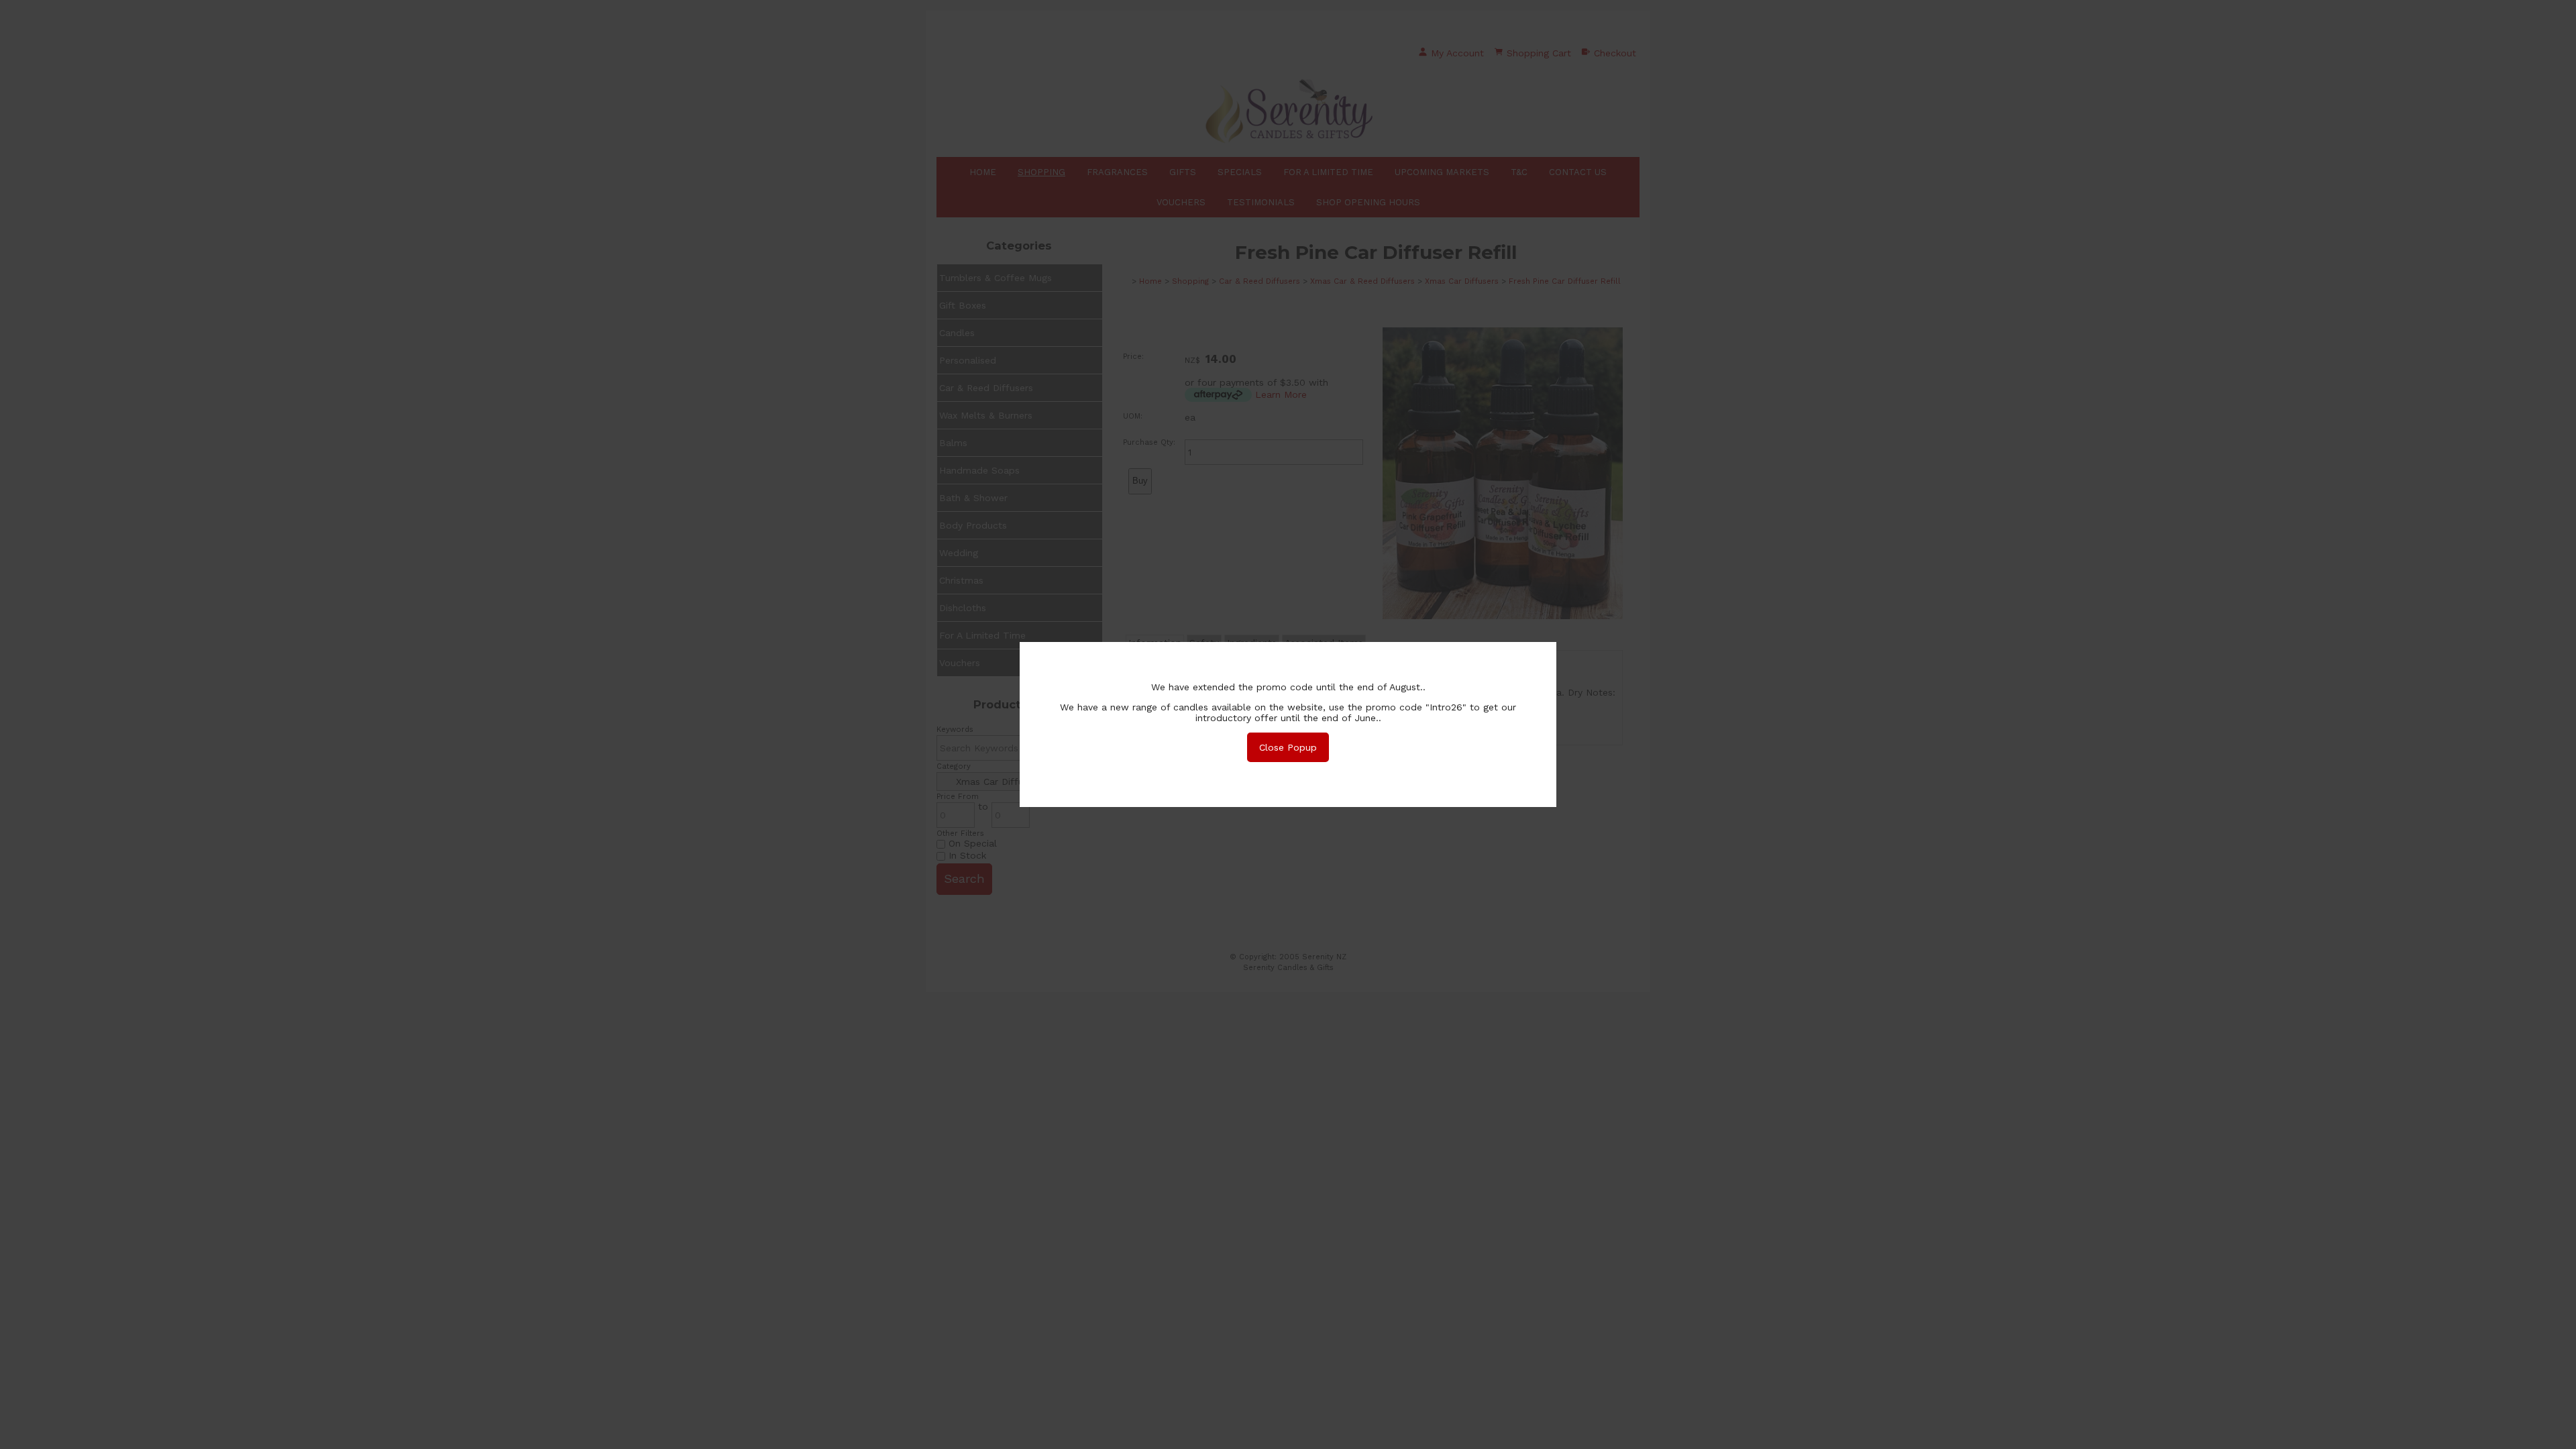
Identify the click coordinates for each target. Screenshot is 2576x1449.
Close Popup (1288, 747)
